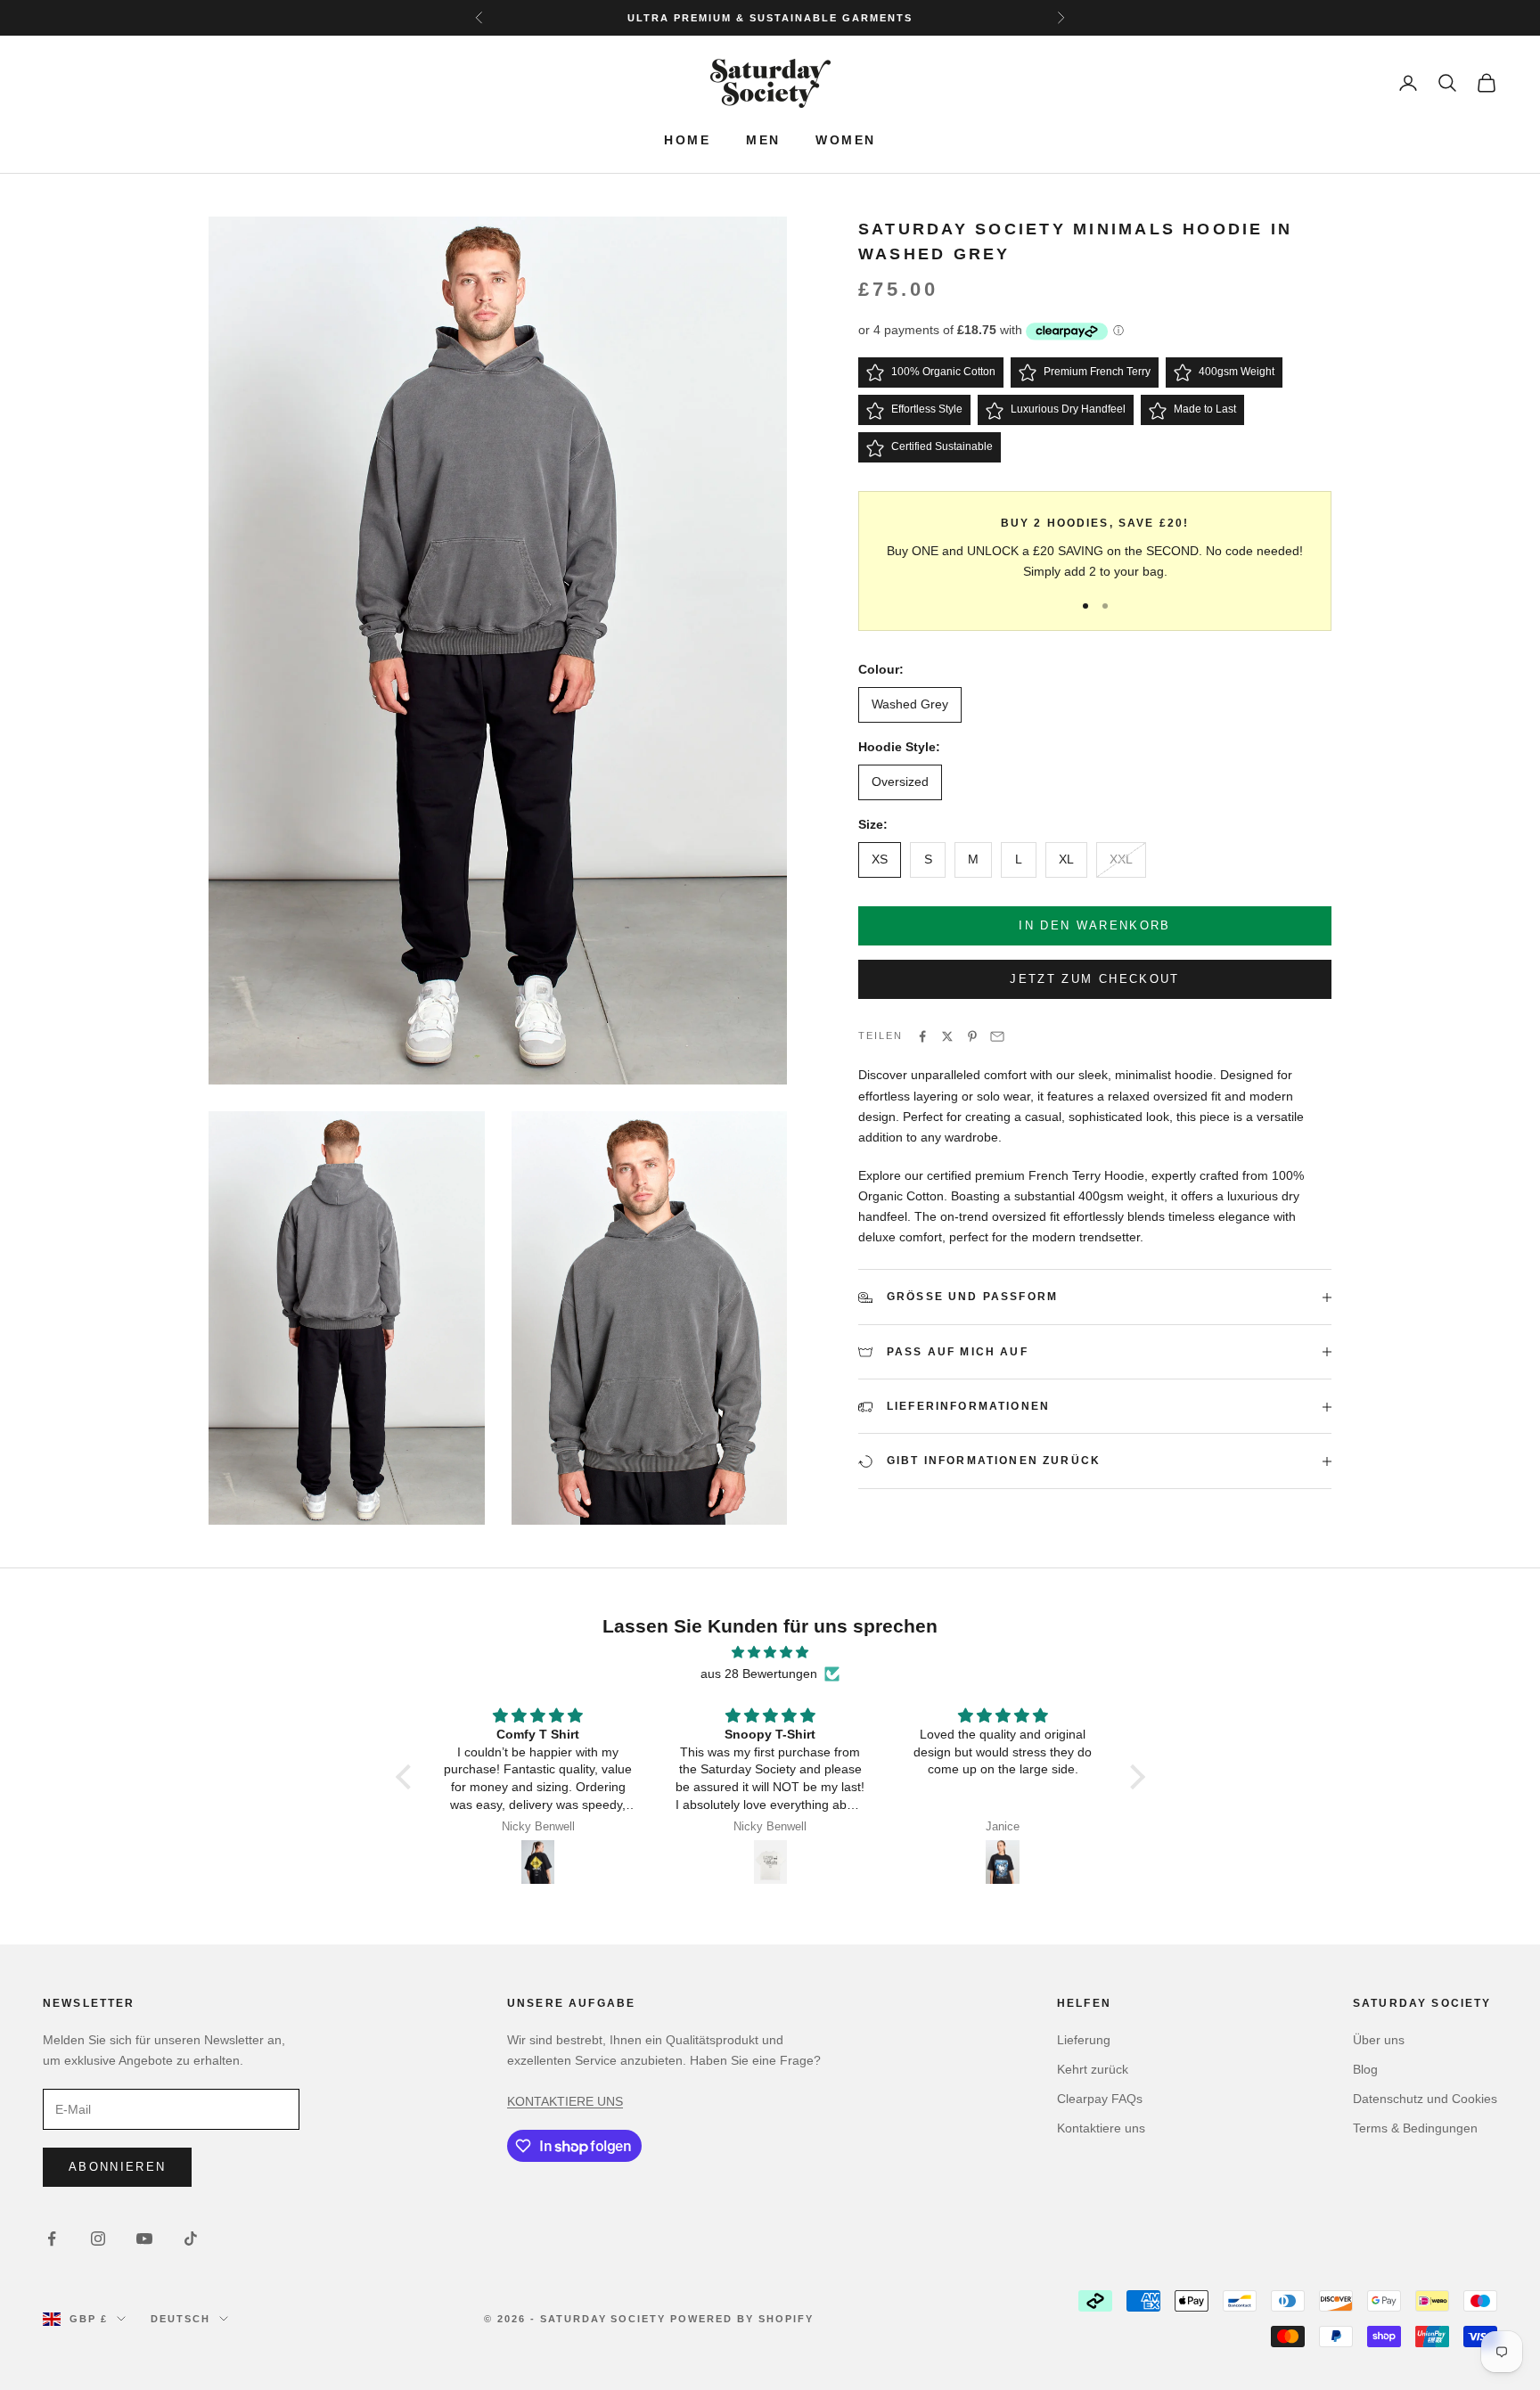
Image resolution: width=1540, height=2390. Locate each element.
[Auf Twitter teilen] (947, 1036)
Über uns (1379, 2040)
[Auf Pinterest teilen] (972, 1036)
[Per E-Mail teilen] (997, 1036)
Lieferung (1084, 2040)
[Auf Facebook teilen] (922, 1036)
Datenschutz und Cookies (1425, 2099)
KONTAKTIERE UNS (565, 2101)
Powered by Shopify (742, 2319)
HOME (687, 140)
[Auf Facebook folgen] (52, 2239)
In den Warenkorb (1094, 926)
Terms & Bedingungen (1415, 2128)
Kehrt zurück (1093, 2069)
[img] (770, 1652)
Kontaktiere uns (1101, 2128)
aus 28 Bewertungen (759, 1674)
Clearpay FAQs (1100, 2099)
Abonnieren (117, 2167)
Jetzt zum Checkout (1094, 980)
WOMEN (845, 140)
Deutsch (180, 2319)
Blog (1365, 2069)
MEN (763, 140)
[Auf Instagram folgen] (98, 2239)
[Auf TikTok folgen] (191, 2239)
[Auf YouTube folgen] (144, 2239)
